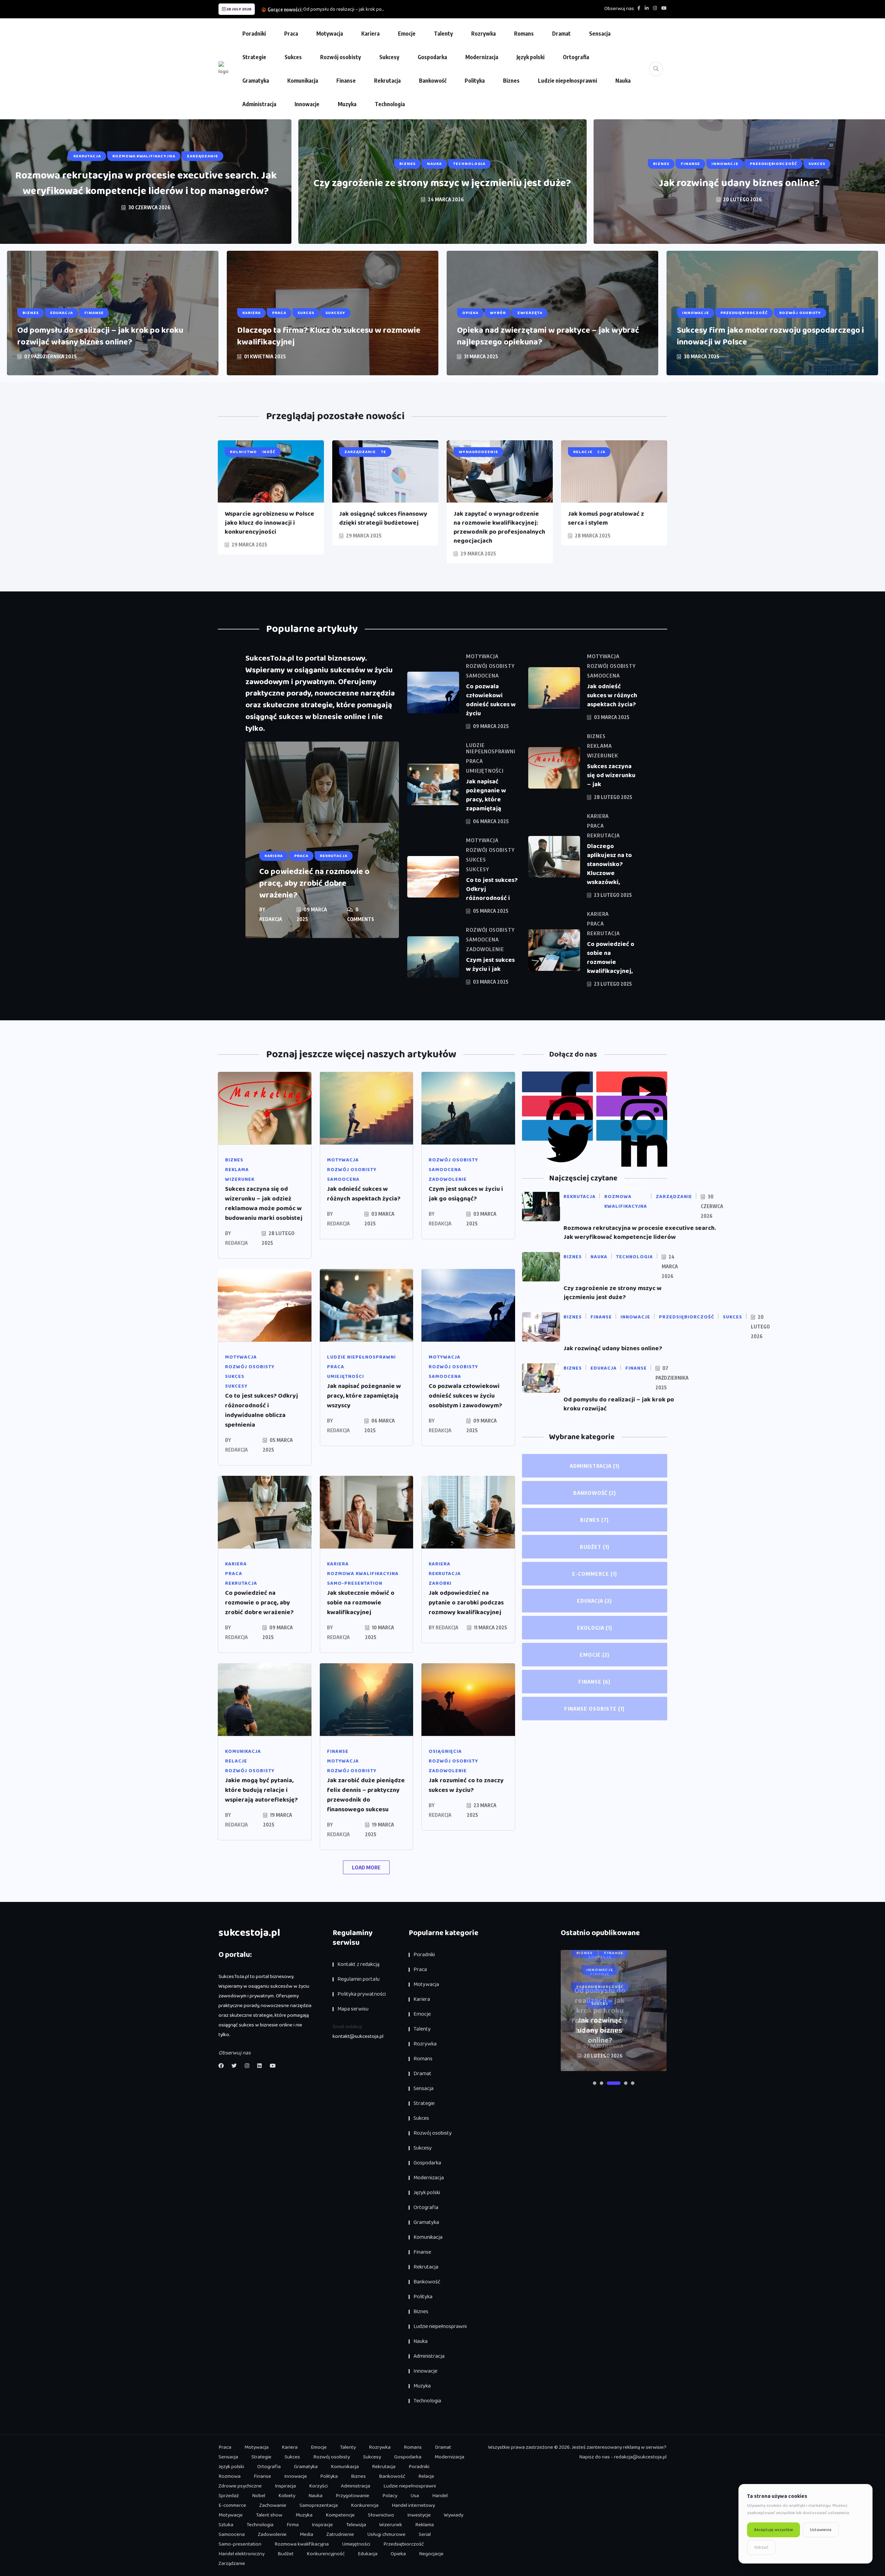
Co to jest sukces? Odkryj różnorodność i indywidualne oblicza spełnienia (262, 1410)
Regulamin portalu (358, 1979)
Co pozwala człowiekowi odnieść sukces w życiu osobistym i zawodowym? (465, 1396)
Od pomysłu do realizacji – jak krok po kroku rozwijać (619, 1404)
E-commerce (595, 1574)
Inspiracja (285, 2486)
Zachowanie (273, 2505)
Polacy (390, 2496)
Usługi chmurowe (386, 2534)
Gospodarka (432, 57)
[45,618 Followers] (557, 1130)
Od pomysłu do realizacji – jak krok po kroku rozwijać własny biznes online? (100, 336)
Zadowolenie (272, 2534)
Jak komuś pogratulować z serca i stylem (606, 518)
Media (306, 2534)
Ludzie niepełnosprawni (567, 81)
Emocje (407, 34)
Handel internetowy (413, 2505)
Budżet (595, 1547)
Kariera (370, 34)
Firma (293, 2525)
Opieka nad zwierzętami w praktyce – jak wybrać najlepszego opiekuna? (548, 336)
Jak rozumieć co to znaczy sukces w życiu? (466, 1785)
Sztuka (226, 2525)
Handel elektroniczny (241, 2554)
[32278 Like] (557, 1082)
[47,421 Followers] (557, 1106)
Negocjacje (431, 2554)
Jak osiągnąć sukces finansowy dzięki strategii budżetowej (383, 518)
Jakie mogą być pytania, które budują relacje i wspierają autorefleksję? (261, 1790)
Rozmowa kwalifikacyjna (302, 2544)
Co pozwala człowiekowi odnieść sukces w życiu (491, 700)
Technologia (390, 104)
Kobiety (287, 2496)
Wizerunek (391, 2525)
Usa (415, 2496)
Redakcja (271, 919)
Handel (440, 2496)
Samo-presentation (240, 2544)
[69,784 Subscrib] (632, 1082)
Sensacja (600, 34)
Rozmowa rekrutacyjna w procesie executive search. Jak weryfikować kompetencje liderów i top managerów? (146, 183)
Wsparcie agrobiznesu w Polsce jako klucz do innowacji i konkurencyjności (269, 523)
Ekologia (595, 1628)
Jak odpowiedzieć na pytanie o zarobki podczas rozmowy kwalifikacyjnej (466, 1603)
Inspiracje (322, 2525)
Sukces (293, 57)
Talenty (443, 34)
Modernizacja (482, 57)
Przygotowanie (352, 2496)
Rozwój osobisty (341, 57)
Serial (425, 2534)
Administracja (259, 104)
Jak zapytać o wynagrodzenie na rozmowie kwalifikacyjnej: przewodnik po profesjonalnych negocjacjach (499, 527)
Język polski (530, 57)
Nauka (623, 81)
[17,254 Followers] (632, 1130)
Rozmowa (230, 2476)
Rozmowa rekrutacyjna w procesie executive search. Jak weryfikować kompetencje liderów (640, 1233)
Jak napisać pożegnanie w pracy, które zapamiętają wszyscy (364, 1396)
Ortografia (576, 57)
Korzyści (318, 2486)
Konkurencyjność (326, 2554)
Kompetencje (340, 2515)
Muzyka (347, 104)
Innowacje (307, 104)
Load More (366, 1867)
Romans (524, 34)
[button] (595, 2083)
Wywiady (454, 2515)
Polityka (475, 81)
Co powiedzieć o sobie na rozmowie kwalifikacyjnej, (611, 958)
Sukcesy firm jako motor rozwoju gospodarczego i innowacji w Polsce (770, 336)
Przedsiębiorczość (404, 2544)
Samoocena (232, 2534)
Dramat (561, 34)
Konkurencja (365, 2505)
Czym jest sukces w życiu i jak (490, 965)
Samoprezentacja (319, 2505)
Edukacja (594, 1601)
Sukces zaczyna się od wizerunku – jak (611, 775)
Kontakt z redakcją (358, 1964)
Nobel (259, 2496)
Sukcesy (389, 57)
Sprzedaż (229, 2496)
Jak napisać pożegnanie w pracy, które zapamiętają (486, 795)
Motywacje (231, 2515)
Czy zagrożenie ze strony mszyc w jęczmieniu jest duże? (442, 183)
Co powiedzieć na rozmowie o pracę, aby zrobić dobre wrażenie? (314, 884)
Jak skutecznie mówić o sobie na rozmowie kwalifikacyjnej (361, 1603)
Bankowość (433, 81)
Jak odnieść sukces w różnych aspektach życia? (612, 696)
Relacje (426, 2476)
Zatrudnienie (340, 2534)
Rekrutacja (387, 81)
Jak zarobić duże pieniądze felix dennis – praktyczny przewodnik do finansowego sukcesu (366, 1795)
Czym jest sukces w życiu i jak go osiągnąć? (466, 1194)
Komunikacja (303, 81)
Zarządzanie (232, 2564)
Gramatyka (256, 81)
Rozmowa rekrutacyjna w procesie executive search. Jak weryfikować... (403, 9)
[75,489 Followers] (632, 1106)
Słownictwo (381, 2515)
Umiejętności (356, 2544)
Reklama (425, 2525)
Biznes (511, 81)
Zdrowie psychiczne (240, 2486)
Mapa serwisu (353, 2009)
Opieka (398, 2554)
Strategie (254, 57)
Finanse (346, 81)
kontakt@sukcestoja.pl (358, 2036)
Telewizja (356, 2525)
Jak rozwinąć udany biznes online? (739, 183)
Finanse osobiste (594, 1709)
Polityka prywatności (362, 1994)
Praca (291, 34)
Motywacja (330, 34)
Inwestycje (419, 2515)
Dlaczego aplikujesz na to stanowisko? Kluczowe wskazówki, (609, 864)
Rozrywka (483, 34)
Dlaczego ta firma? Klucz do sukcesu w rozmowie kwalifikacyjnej (329, 336)
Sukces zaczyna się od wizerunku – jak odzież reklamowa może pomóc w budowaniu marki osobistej (264, 1204)
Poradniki (254, 34)
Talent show (269, 2515)
